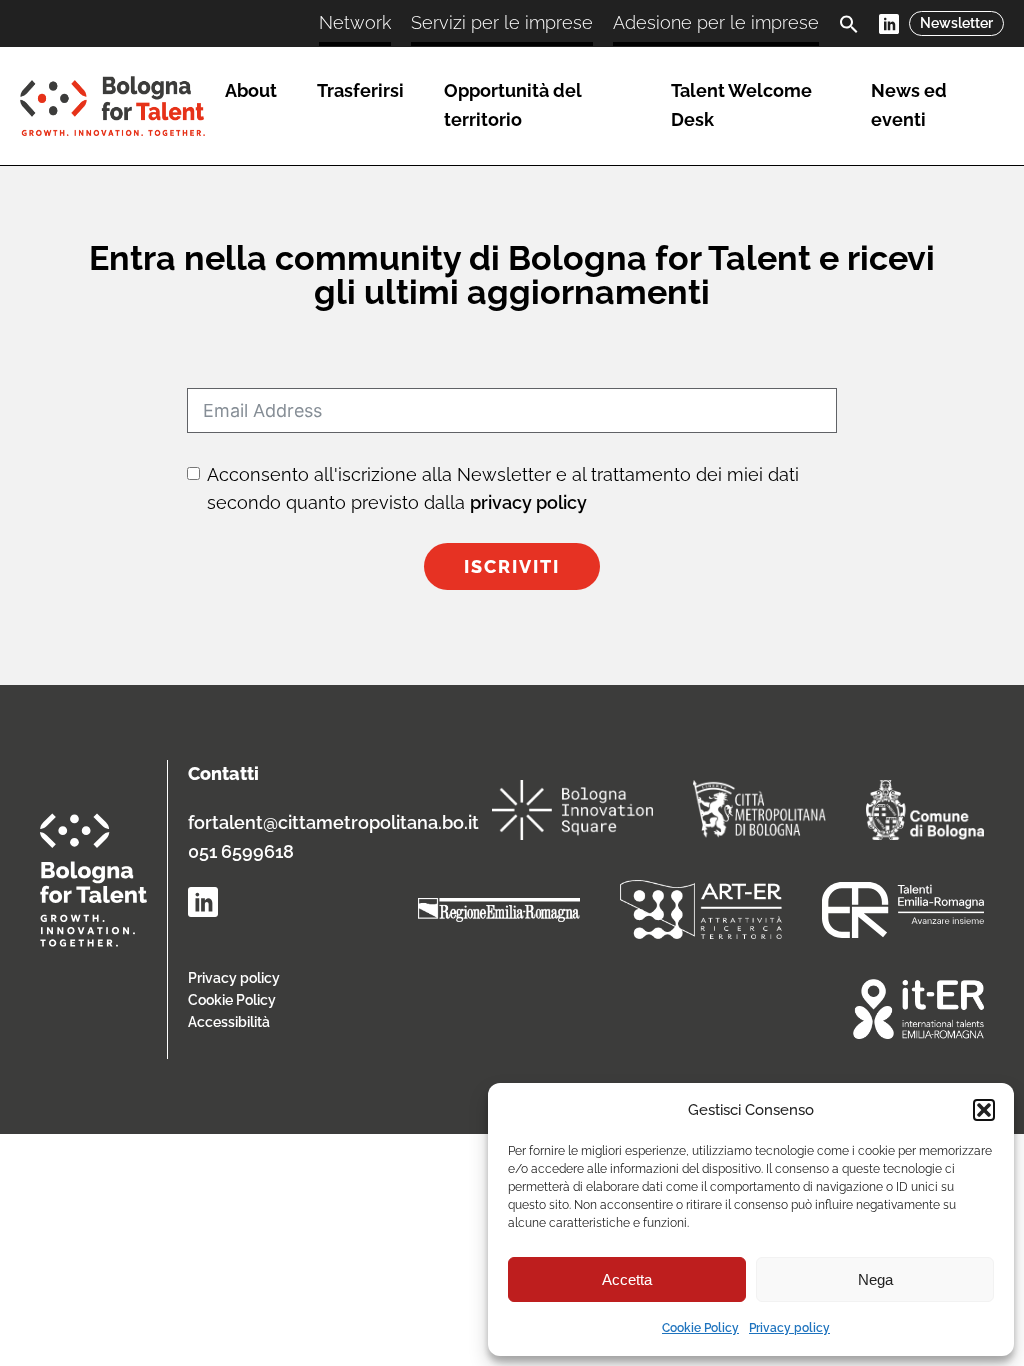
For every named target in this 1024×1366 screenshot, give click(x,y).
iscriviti (512, 566)
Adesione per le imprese (716, 22)
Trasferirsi (360, 90)
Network (355, 22)
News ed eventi (909, 105)
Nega (875, 1279)
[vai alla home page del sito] (112, 106)
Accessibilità (229, 1022)
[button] (984, 1110)
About (251, 90)
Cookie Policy (700, 1328)
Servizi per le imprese (502, 22)
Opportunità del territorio (513, 105)
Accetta (627, 1279)
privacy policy (528, 502)
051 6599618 (241, 851)
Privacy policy (789, 1328)
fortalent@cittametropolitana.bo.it (333, 822)
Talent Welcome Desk (741, 105)
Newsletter (956, 23)
